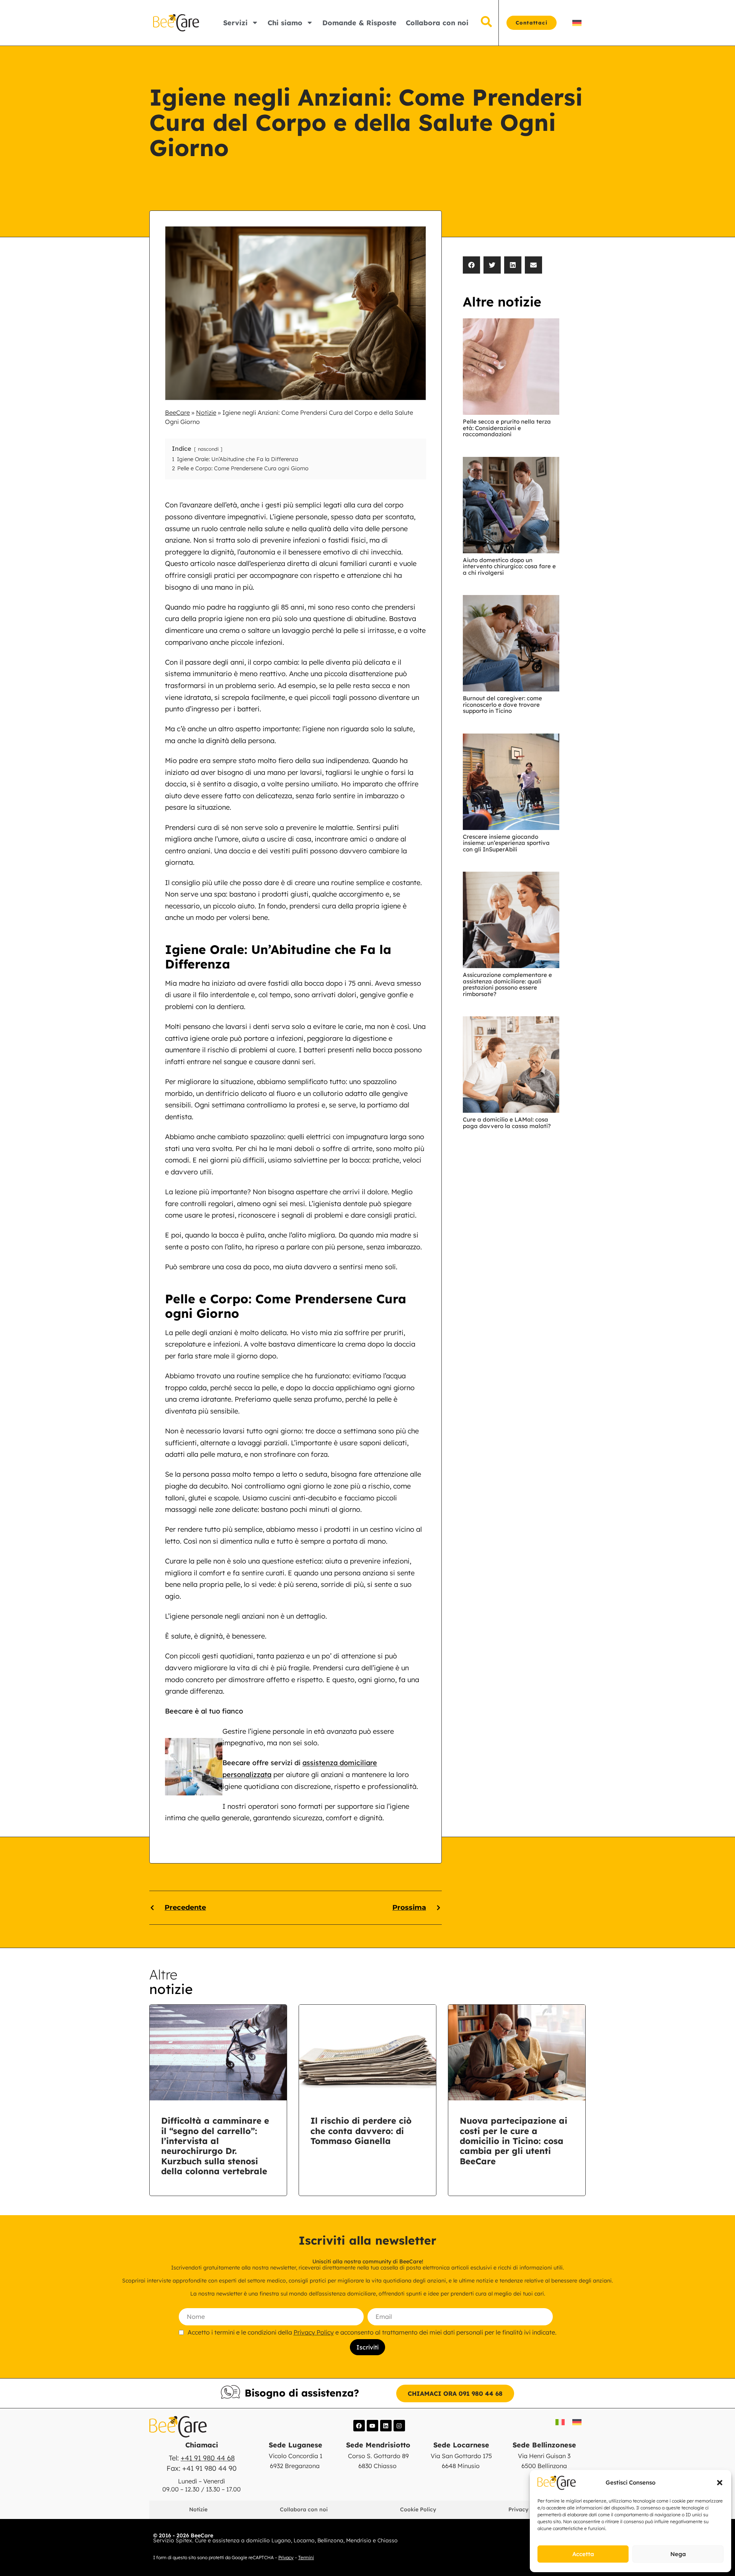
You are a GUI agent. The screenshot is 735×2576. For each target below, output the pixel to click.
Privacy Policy (314, 2332)
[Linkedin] (386, 2426)
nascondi (208, 449)
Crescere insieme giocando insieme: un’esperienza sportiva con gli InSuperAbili (506, 843)
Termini (306, 2557)
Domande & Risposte (359, 23)
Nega (678, 2554)
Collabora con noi (437, 23)
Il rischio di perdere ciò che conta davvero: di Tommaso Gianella (361, 2131)
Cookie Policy (418, 2509)
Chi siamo (285, 23)
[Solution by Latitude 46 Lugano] (524, 2539)
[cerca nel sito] (486, 22)
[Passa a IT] (560, 2422)
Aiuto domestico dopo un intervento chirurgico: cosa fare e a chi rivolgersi (509, 566)
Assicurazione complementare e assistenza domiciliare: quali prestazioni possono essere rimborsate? (507, 984)
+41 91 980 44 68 (208, 2458)
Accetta (583, 2554)
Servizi (235, 23)
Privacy (286, 2557)
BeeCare (177, 412)
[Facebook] (359, 2426)
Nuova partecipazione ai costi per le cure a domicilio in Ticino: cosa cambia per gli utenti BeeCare (514, 2141)
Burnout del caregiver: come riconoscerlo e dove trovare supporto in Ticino (502, 704)
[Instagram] (399, 2426)
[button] (720, 2483)
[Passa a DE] (577, 23)
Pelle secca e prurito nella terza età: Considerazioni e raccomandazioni (507, 428)
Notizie (206, 412)
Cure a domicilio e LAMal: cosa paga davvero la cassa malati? (507, 1123)
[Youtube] (372, 2426)
